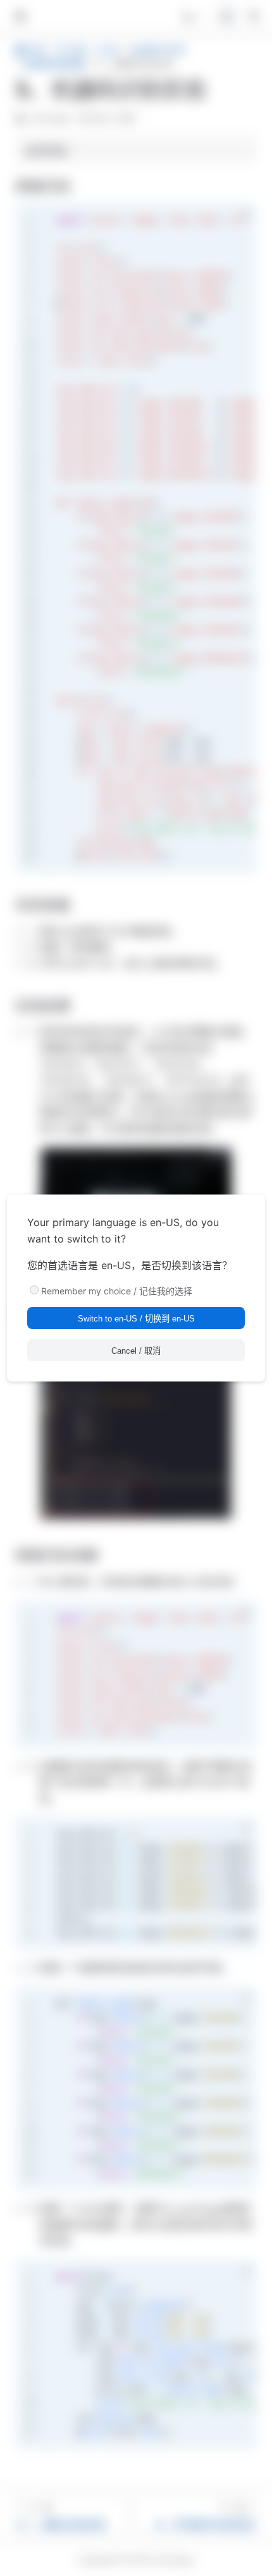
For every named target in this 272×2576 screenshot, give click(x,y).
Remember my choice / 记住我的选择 (117, 1291)
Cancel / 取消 (136, 1351)
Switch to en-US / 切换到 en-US (136, 1319)
